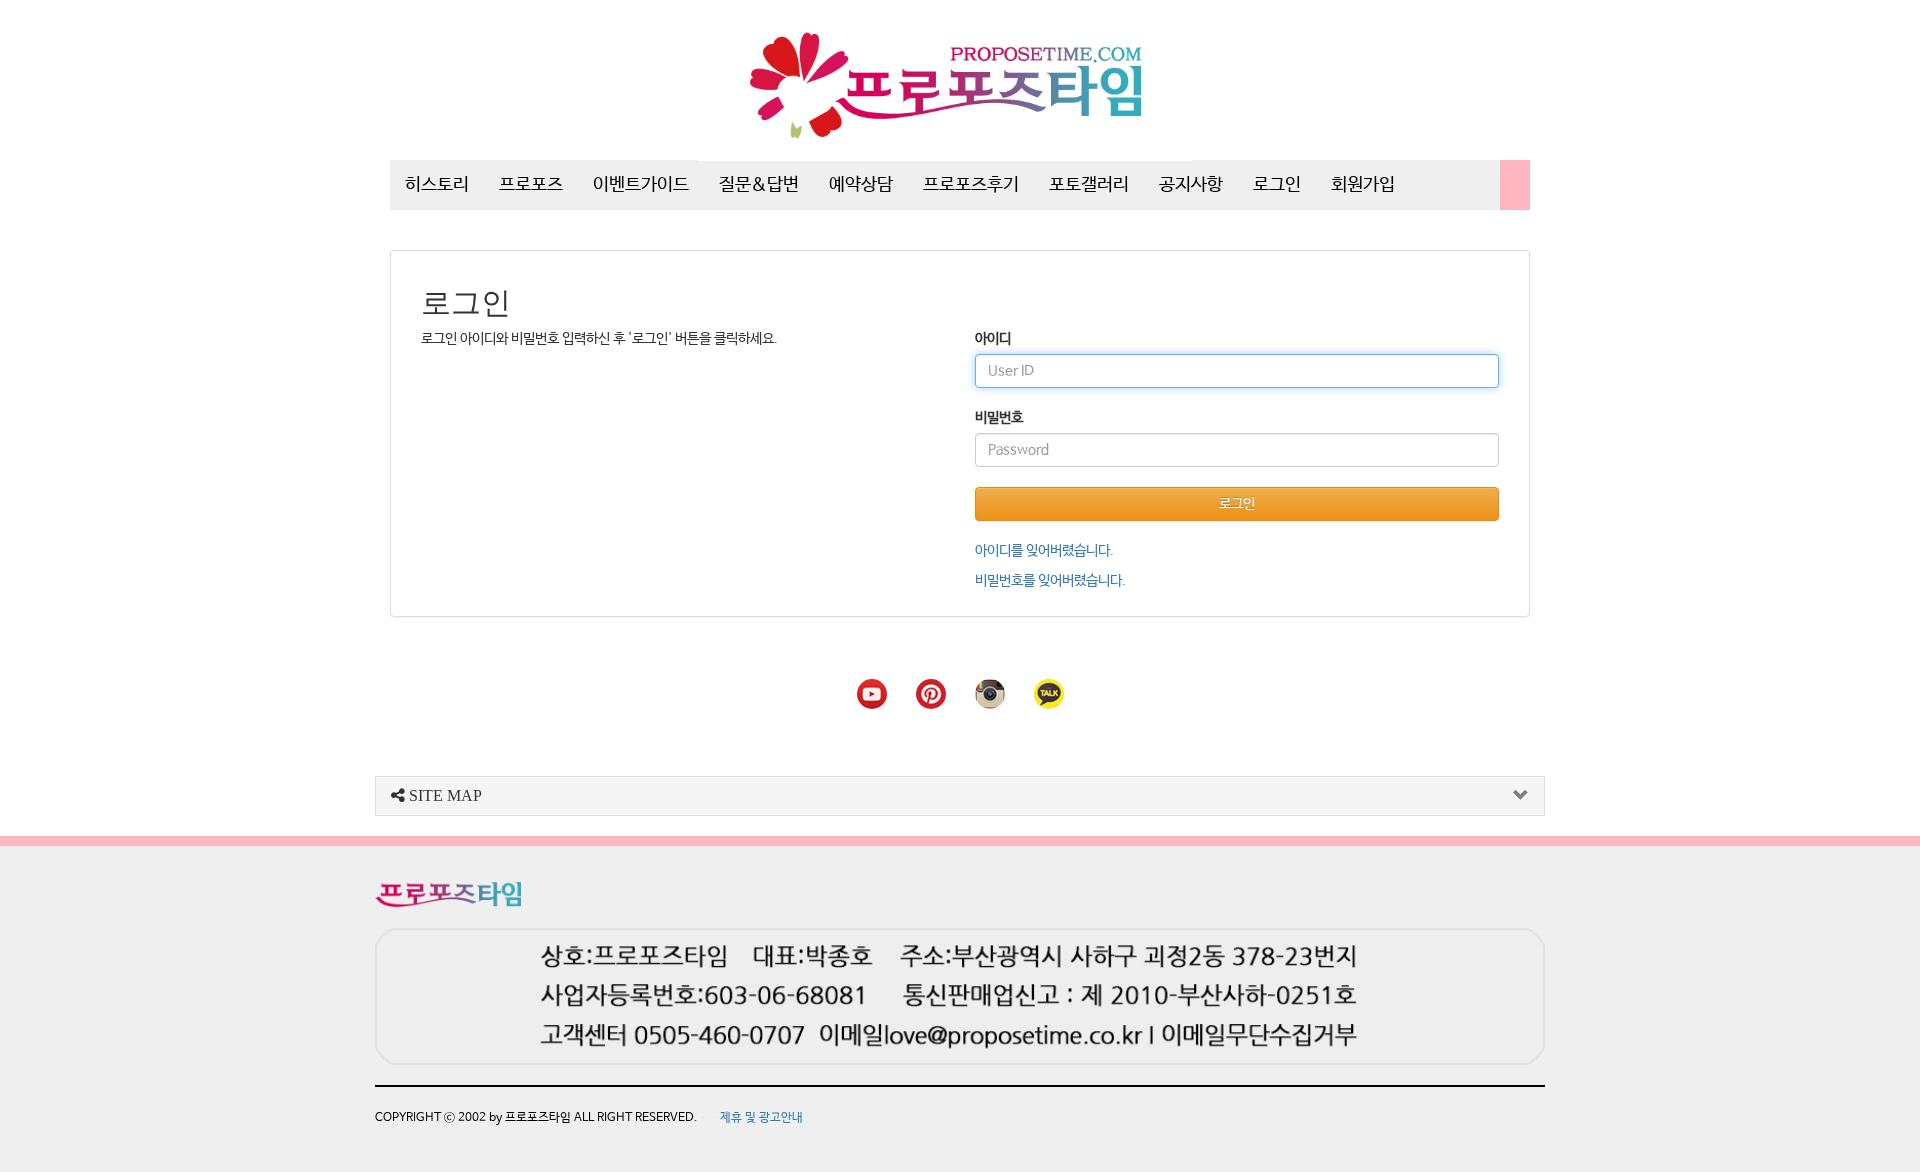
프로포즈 (531, 185)
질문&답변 (759, 185)
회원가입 (1363, 185)
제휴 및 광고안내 (761, 1118)
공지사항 (1191, 185)
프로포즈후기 (971, 185)
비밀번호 (999, 418)
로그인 (1277, 185)
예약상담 (861, 185)
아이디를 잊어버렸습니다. (1044, 551)
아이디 (993, 339)
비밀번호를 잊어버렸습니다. (1050, 581)
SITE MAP (443, 795)
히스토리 (437, 185)
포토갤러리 (1089, 185)
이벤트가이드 (641, 185)
